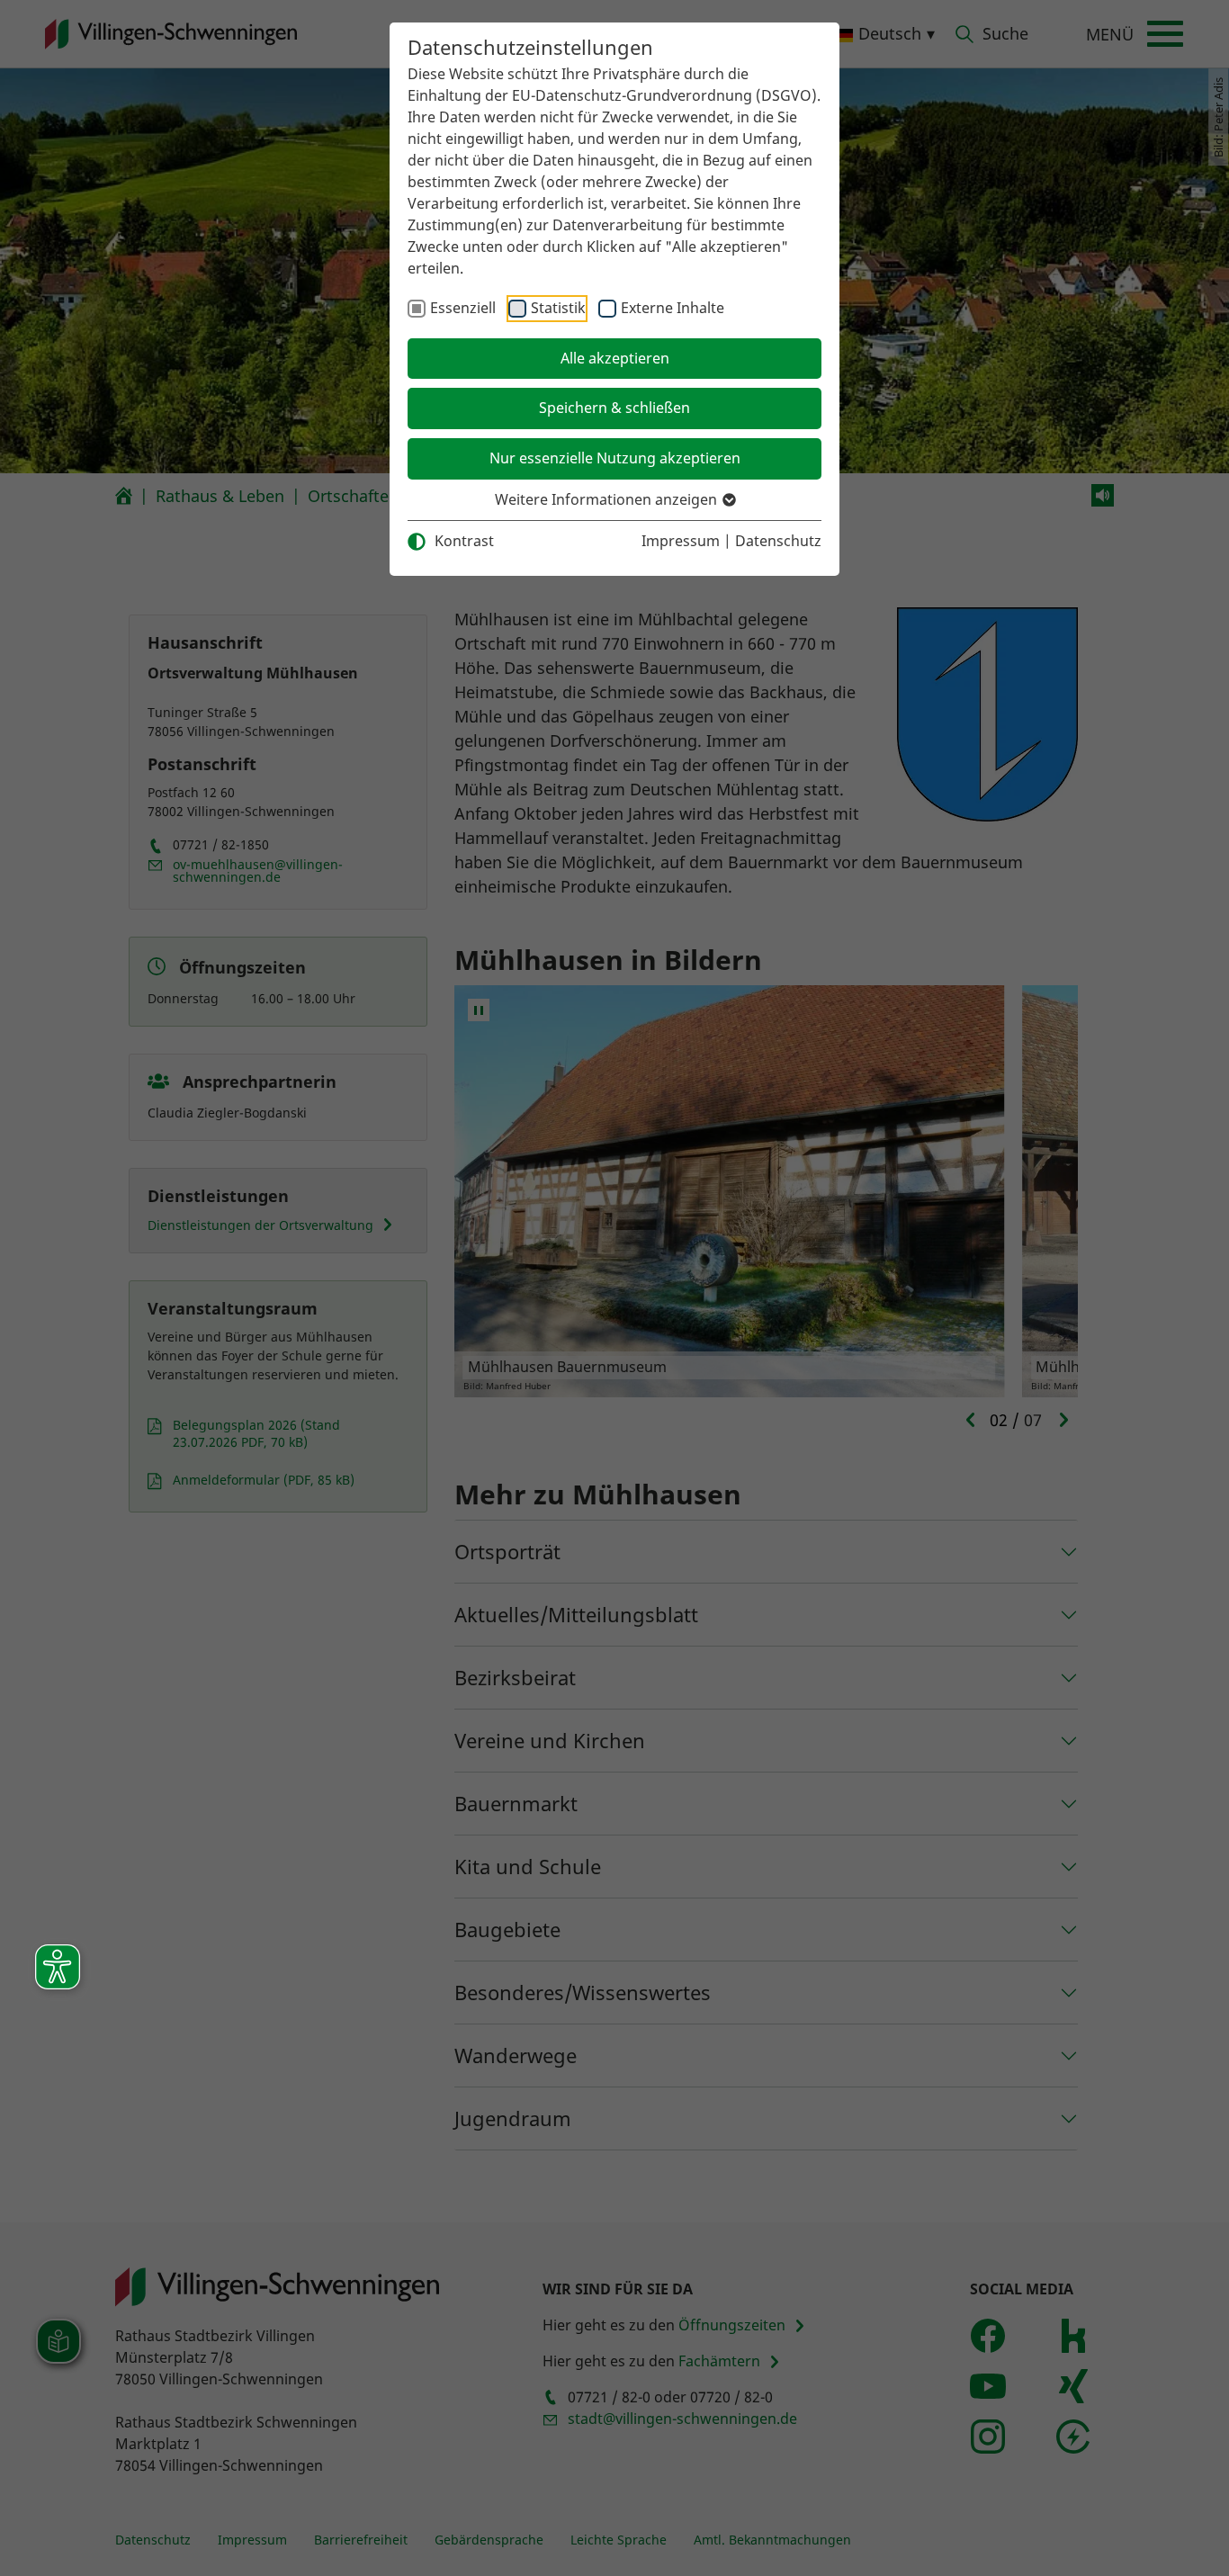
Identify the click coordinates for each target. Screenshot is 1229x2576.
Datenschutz (778, 541)
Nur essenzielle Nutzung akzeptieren (615, 458)
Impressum (681, 541)
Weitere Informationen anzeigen (608, 499)
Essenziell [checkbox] (463, 308)
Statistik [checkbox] (558, 308)
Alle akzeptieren (615, 358)
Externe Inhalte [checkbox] (673, 308)
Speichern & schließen (614, 408)
